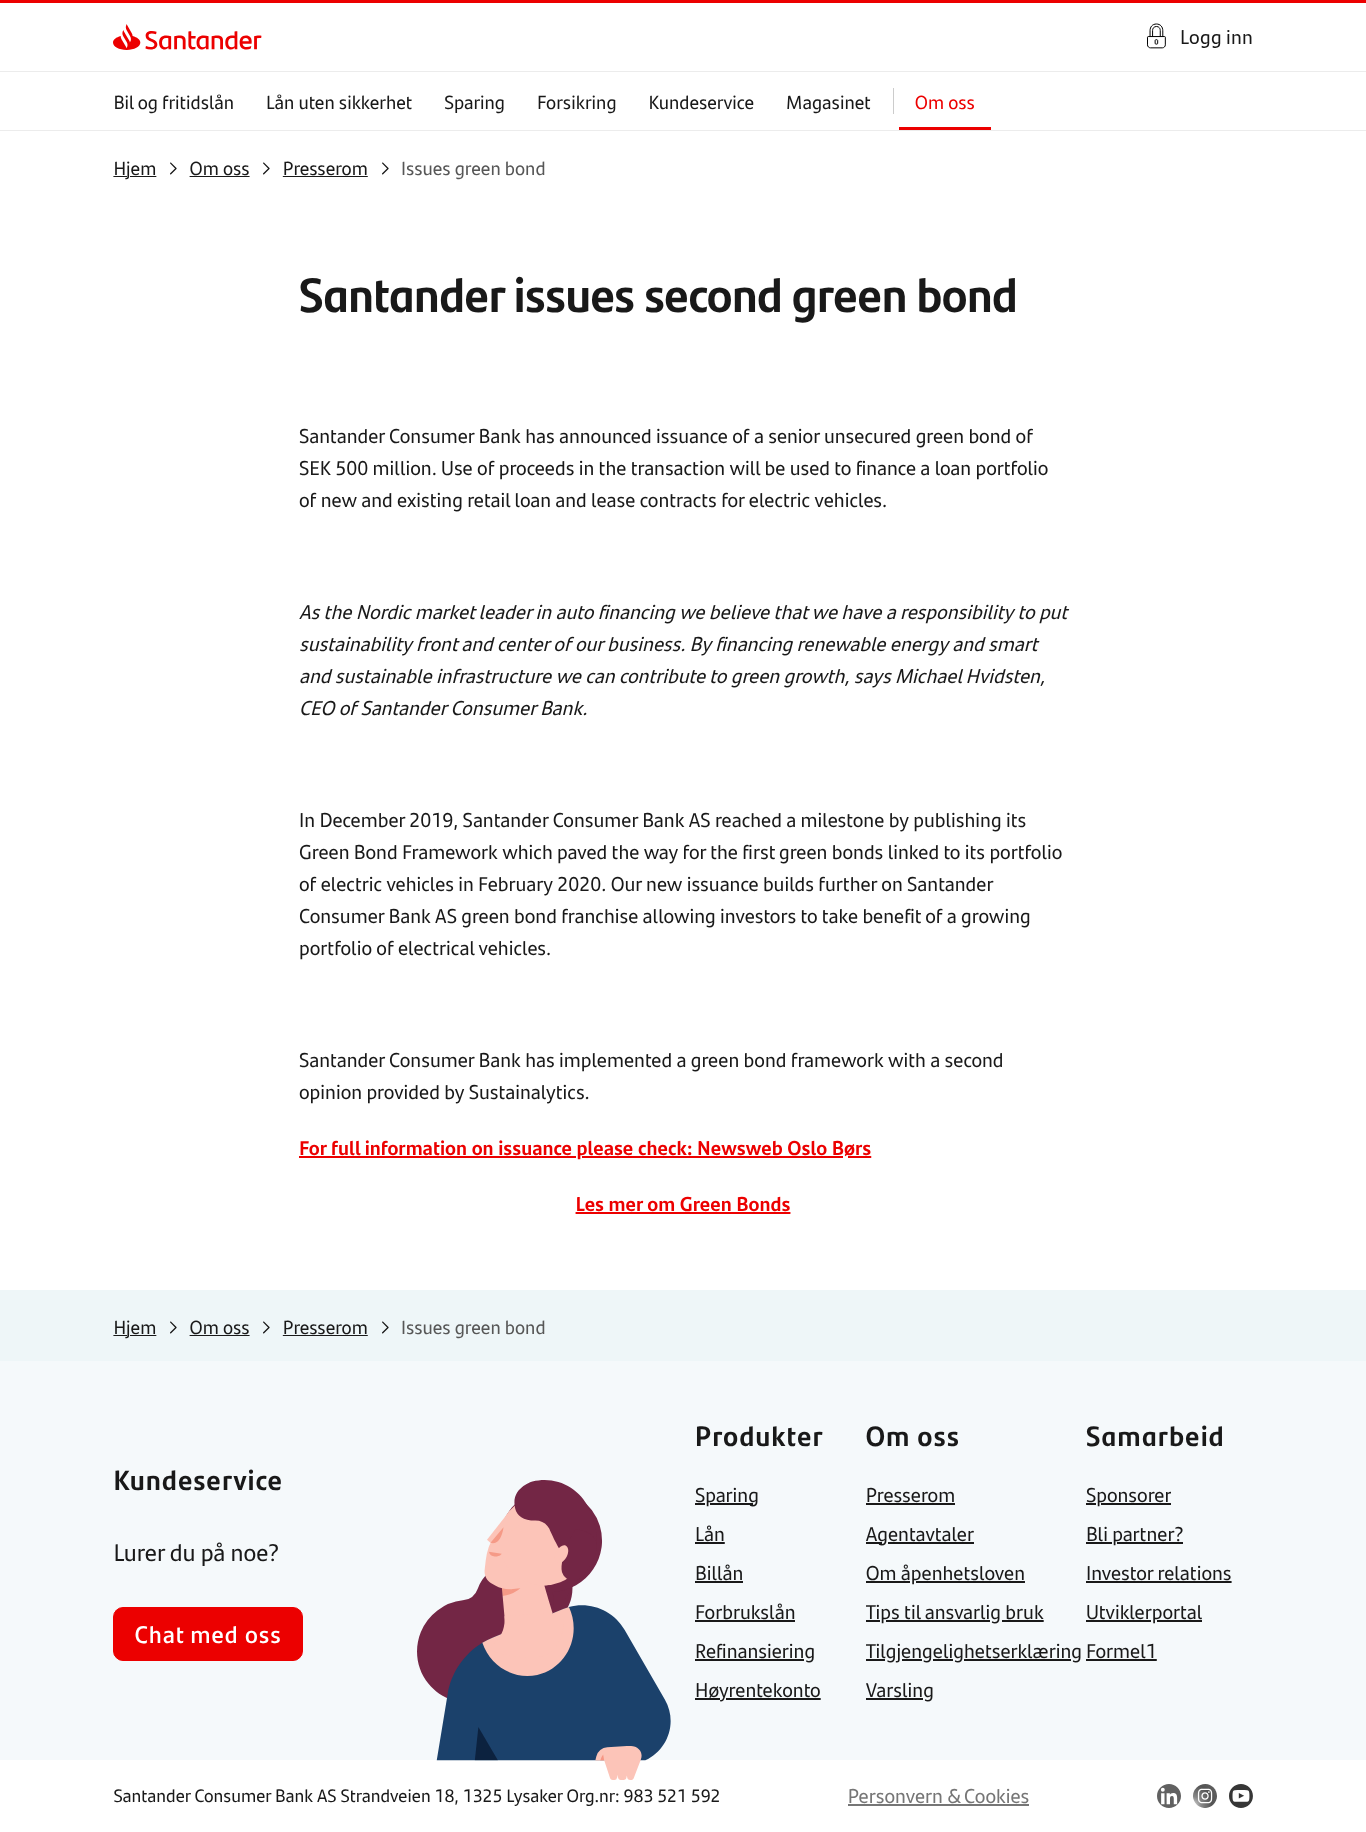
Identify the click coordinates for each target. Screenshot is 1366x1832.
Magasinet (828, 101)
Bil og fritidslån (173, 101)
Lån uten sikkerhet (339, 101)
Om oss (945, 101)
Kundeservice (702, 101)
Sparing (474, 101)
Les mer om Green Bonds (683, 1203)
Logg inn (1216, 36)
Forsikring (577, 101)
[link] (130, 37)
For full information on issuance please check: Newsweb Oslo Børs (585, 1147)
